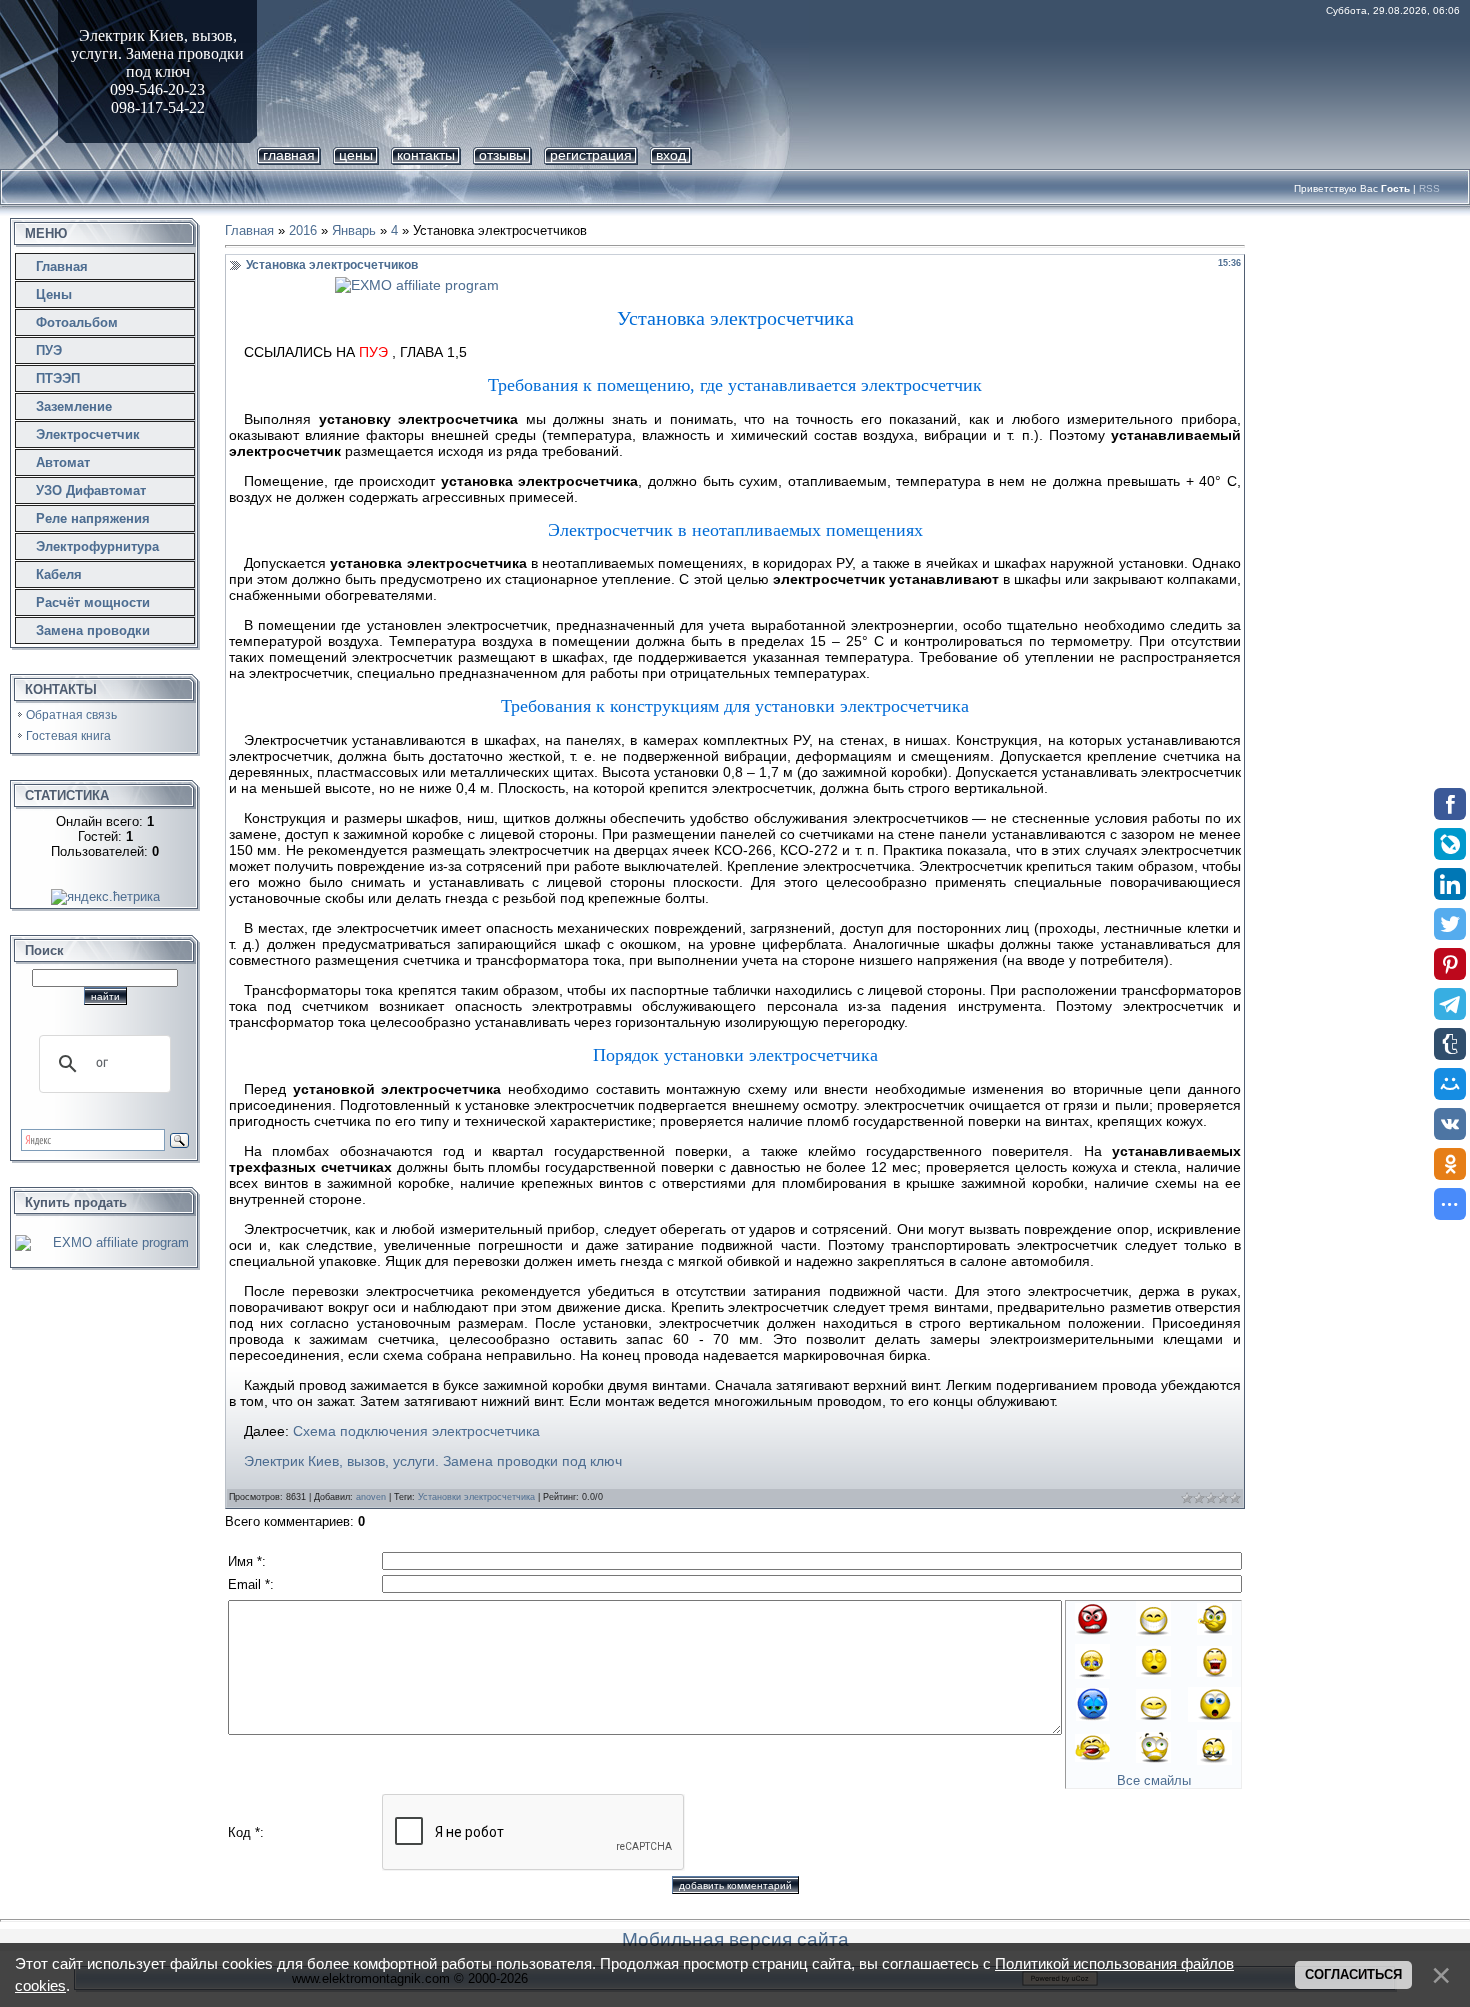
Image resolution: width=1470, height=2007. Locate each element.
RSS (1429, 188)
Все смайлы (1154, 1780)
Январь (354, 230)
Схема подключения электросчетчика (416, 1431)
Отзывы (502, 155)
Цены (356, 155)
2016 (303, 230)
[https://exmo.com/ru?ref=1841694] (735, 285)
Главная (289, 155)
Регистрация (591, 155)
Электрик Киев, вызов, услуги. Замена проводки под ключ (433, 1461)
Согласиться (1353, 1974)
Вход (671, 155)
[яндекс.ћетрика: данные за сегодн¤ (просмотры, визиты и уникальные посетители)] (105, 897)
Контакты (426, 155)
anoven (371, 1497)
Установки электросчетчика (476, 1497)
